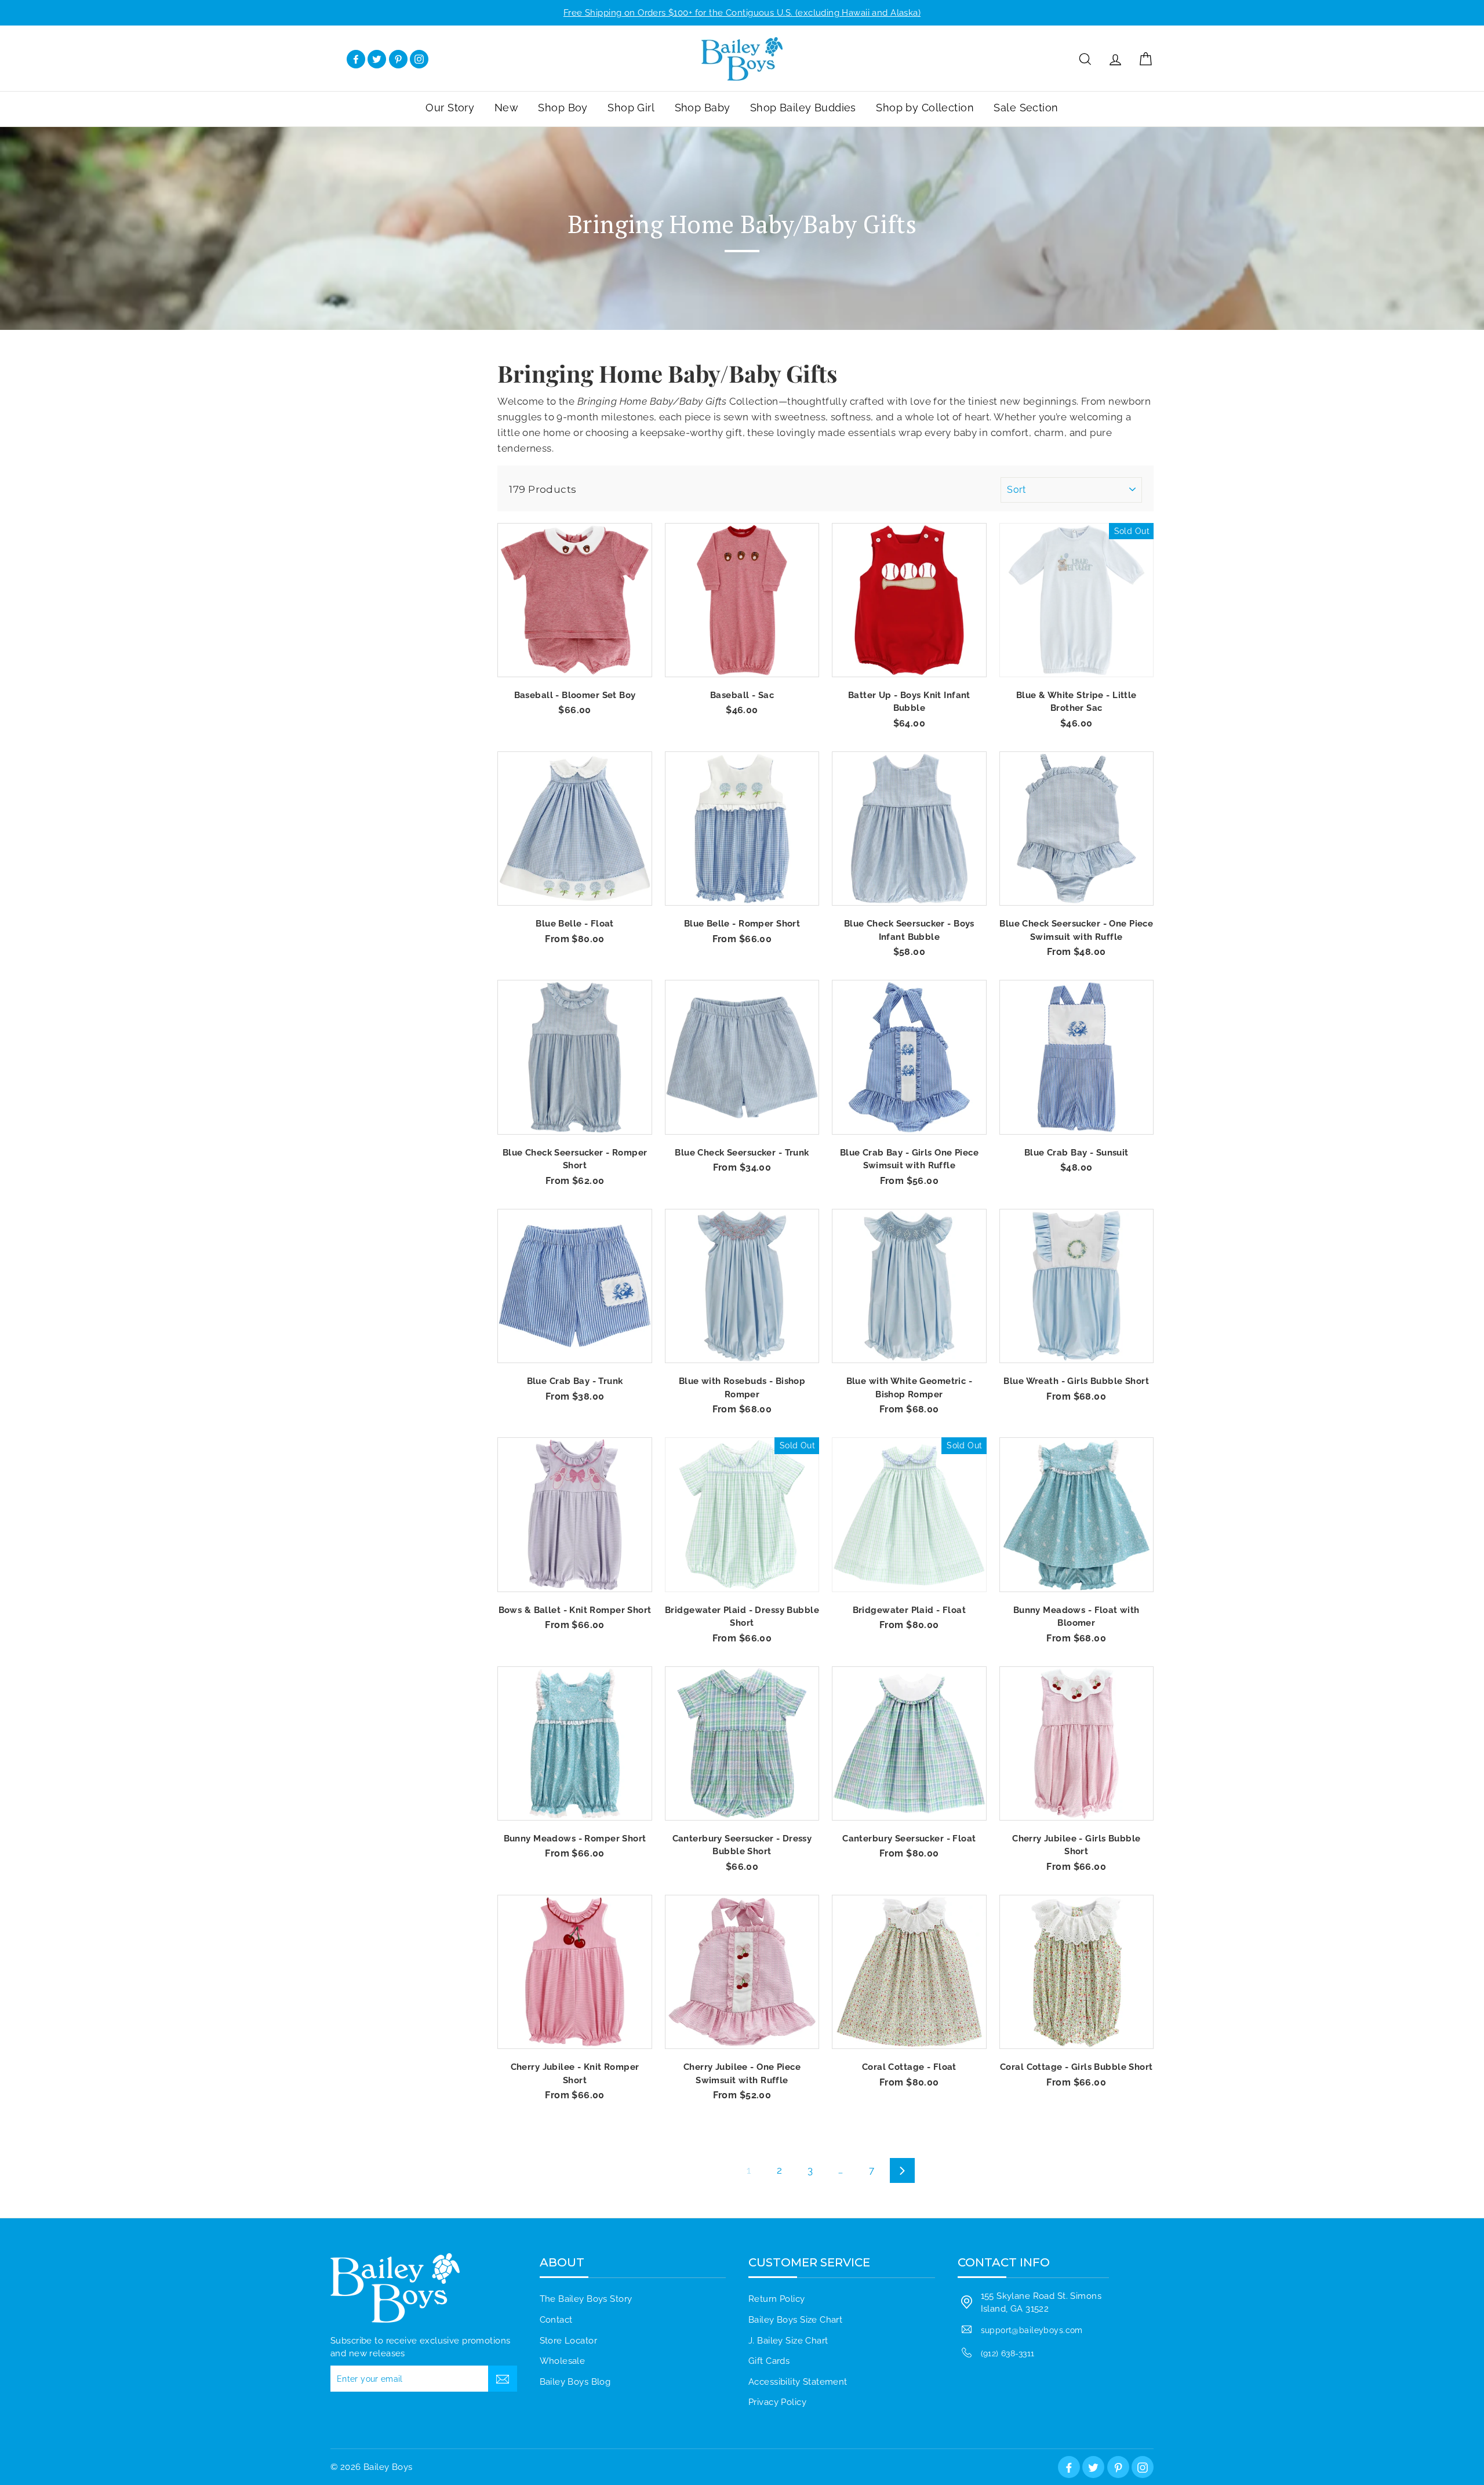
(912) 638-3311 (1008, 2353)
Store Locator (569, 2341)
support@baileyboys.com (1032, 2330)
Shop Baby (703, 108)
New (506, 108)
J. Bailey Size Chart (788, 2341)
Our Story (450, 108)
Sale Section (1026, 108)
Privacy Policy (777, 2402)
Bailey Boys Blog (575, 2382)
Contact (556, 2320)
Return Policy (777, 2299)
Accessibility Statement (798, 2382)
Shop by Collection (925, 108)
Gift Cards (769, 2361)
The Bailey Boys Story (586, 2299)
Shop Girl (631, 108)
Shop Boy (563, 108)
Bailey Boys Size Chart (795, 2320)
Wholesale (563, 2361)
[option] (742, 13)
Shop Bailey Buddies (803, 108)
